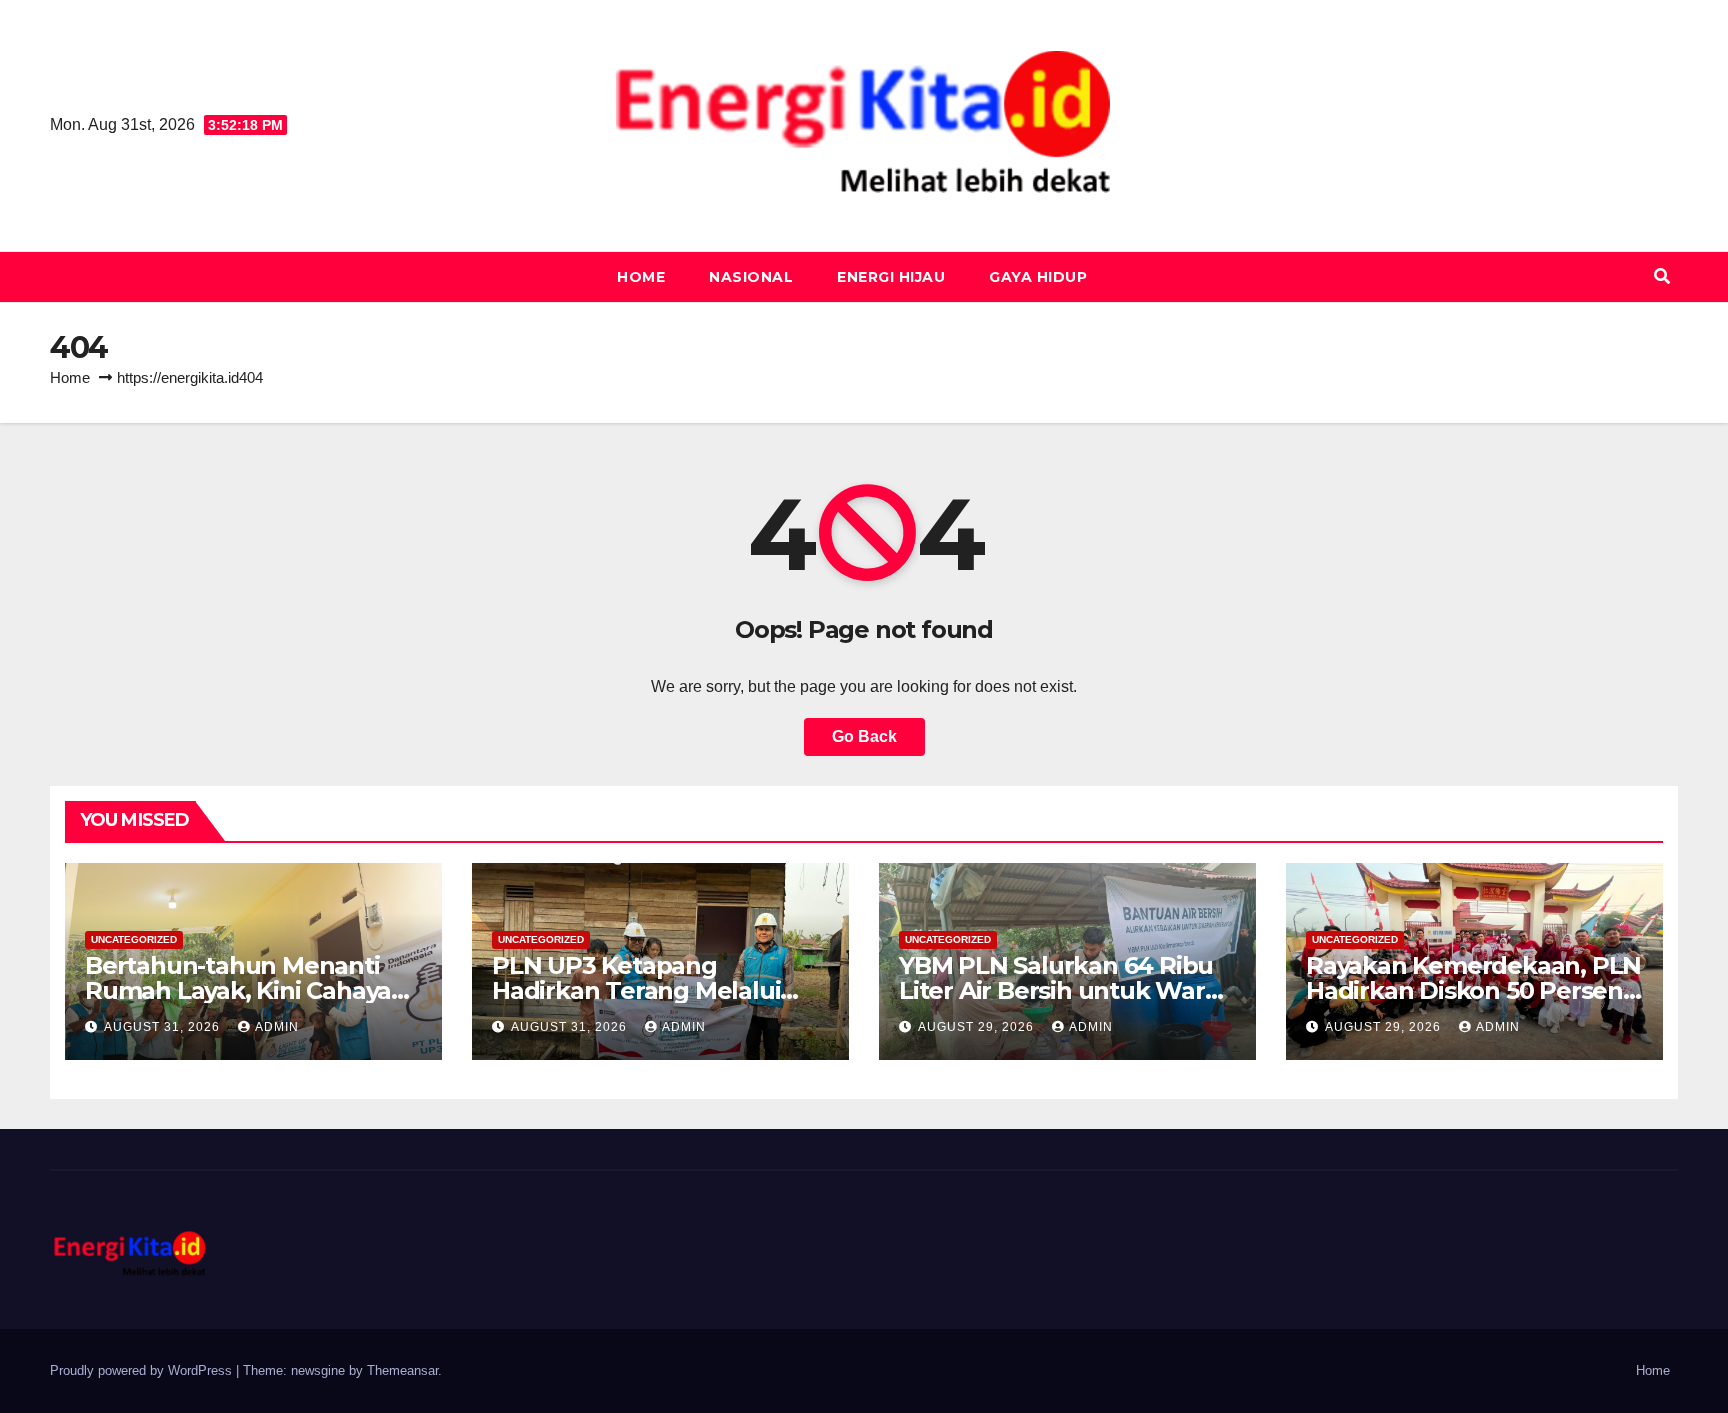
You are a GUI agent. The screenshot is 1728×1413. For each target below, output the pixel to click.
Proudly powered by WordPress (143, 1370)
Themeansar (402, 1370)
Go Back (864, 736)
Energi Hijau (891, 277)
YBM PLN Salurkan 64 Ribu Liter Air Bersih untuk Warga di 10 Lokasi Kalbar (1066, 990)
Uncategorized (134, 939)
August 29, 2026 (978, 1027)
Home (641, 277)
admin (277, 1027)
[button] (1662, 276)
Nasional (751, 277)
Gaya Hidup (1038, 277)
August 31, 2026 (164, 1027)
